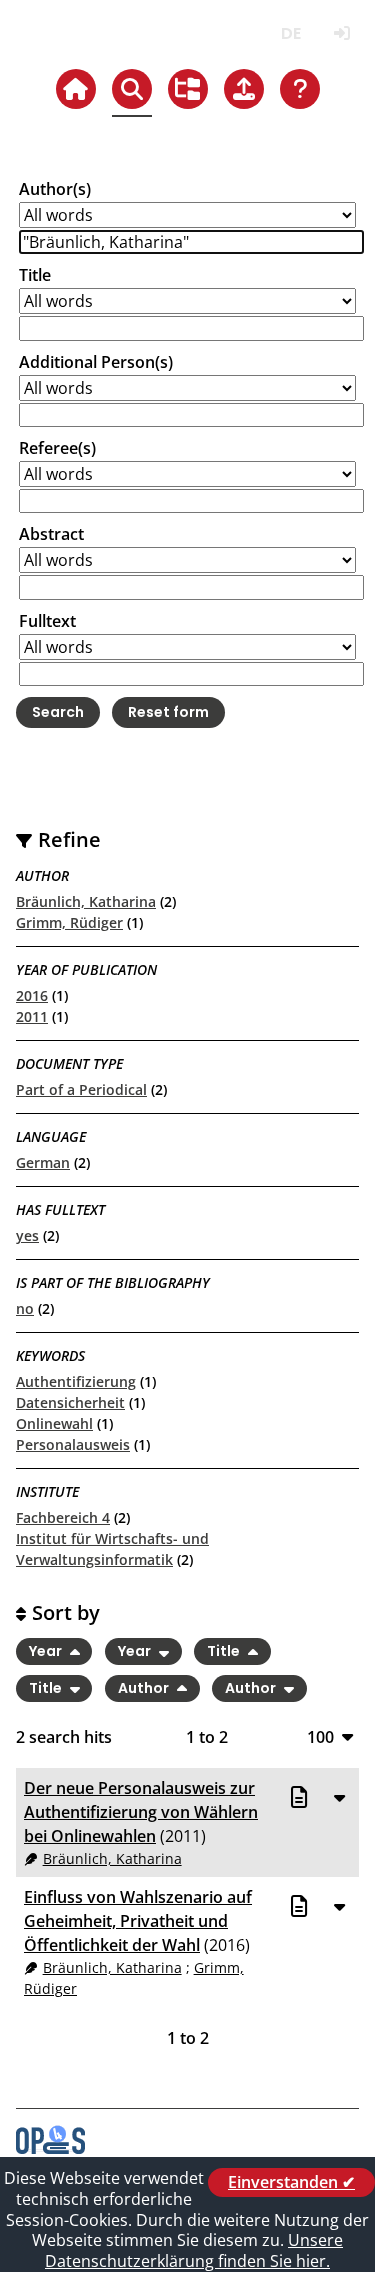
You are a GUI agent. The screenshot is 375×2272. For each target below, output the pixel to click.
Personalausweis (73, 1444)
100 (320, 1736)
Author (145, 1688)
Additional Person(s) (96, 362)
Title (35, 275)
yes (27, 1235)
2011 (32, 1016)
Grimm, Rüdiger (69, 922)
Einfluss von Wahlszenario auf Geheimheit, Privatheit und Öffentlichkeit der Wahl (138, 1921)
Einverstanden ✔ (291, 2182)
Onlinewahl (54, 1423)
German (43, 1162)
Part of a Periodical (81, 1089)
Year (47, 1652)
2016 (32, 995)
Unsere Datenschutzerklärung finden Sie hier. (194, 2250)
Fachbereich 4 (63, 1517)
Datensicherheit (70, 1402)
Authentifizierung (76, 1381)
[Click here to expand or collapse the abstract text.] (339, 1797)
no (25, 1308)
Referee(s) (57, 448)
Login (341, 33)
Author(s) (55, 189)
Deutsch (290, 33)
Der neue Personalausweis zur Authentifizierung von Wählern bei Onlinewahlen (141, 1812)
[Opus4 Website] (50, 2148)
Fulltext (47, 621)
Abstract (51, 534)
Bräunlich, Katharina (86, 901)
